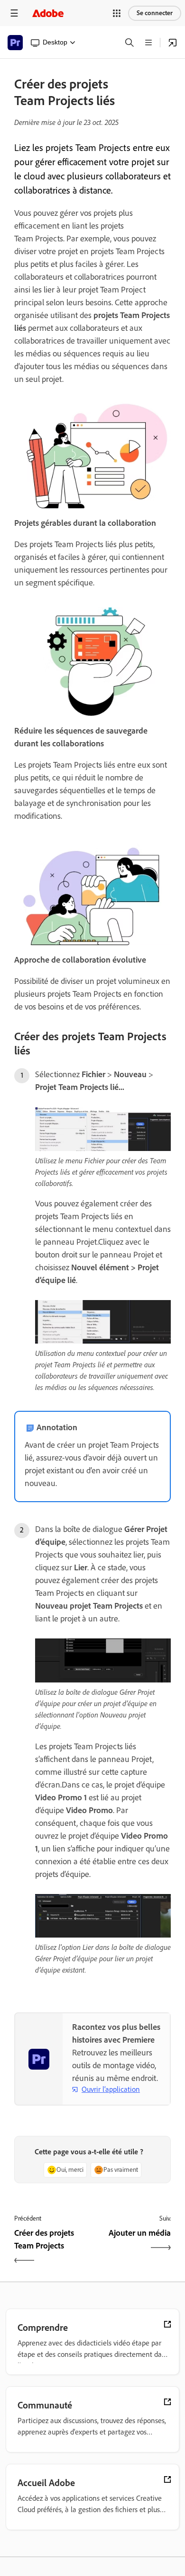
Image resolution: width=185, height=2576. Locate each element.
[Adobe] (48, 13)
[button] (117, 13)
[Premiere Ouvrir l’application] (173, 43)
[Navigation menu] (14, 13)
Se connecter (155, 13)
